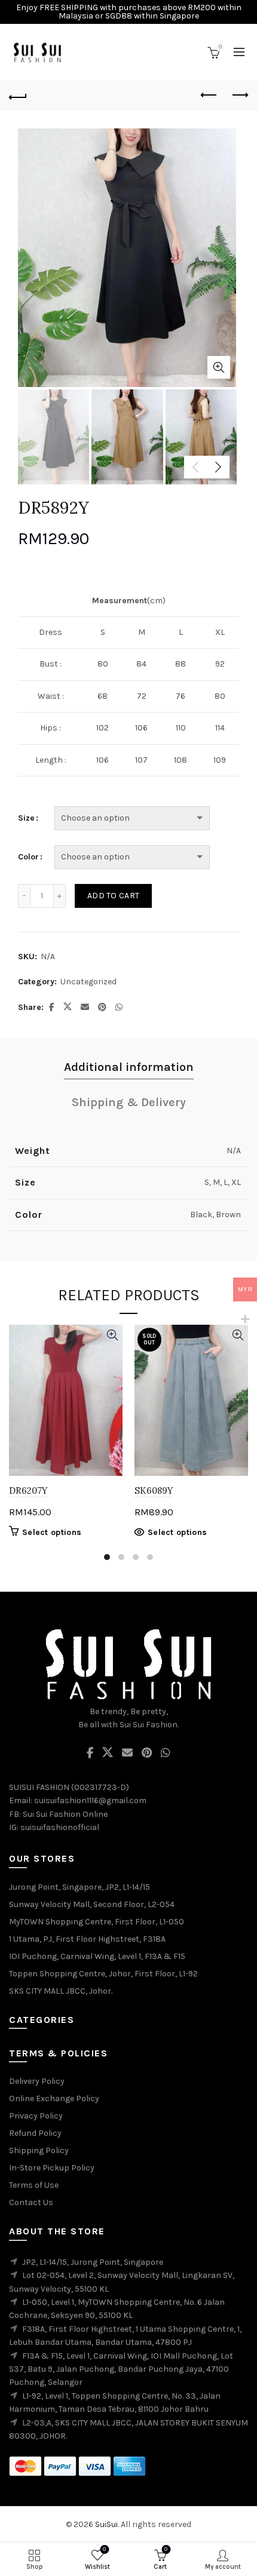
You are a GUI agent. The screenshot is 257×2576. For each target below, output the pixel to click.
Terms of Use (34, 2185)
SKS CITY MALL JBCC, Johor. (61, 1991)
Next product (239, 96)
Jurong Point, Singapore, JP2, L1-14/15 (79, 1887)
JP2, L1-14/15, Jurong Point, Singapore (93, 2262)
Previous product (209, 96)
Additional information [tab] (129, 1067)
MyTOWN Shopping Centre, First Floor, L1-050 (97, 1922)
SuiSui (106, 2524)
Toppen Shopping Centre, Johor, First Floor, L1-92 (103, 1974)
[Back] (18, 96)
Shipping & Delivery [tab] (129, 1102)
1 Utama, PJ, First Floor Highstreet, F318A (87, 1939)
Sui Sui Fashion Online (65, 1814)
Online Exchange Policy (54, 2098)
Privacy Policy (36, 2116)
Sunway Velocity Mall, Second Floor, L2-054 (92, 1904)
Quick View (112, 1335)
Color (28, 857)
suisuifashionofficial (60, 1827)
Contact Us (31, 2202)
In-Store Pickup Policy (52, 2168)
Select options (52, 1532)
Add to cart (113, 896)
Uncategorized (88, 982)
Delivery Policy (37, 2081)
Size (26, 818)
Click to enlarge (219, 367)
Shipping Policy (39, 2150)
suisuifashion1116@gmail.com (90, 1800)
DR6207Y (28, 1490)
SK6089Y (154, 1490)
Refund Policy (35, 2133)
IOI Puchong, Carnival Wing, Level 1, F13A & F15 (97, 1956)
